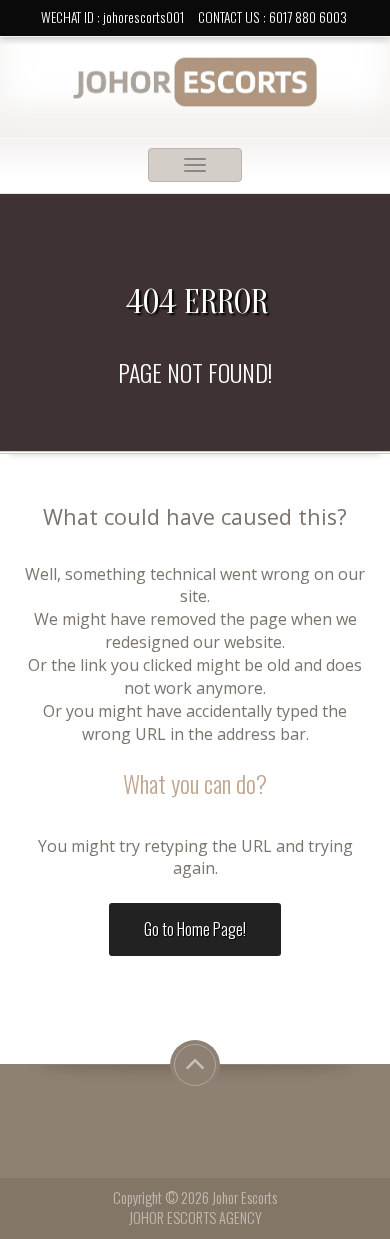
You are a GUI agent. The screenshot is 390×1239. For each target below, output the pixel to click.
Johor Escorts (244, 1197)
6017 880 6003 (308, 17)
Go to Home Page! (195, 929)
